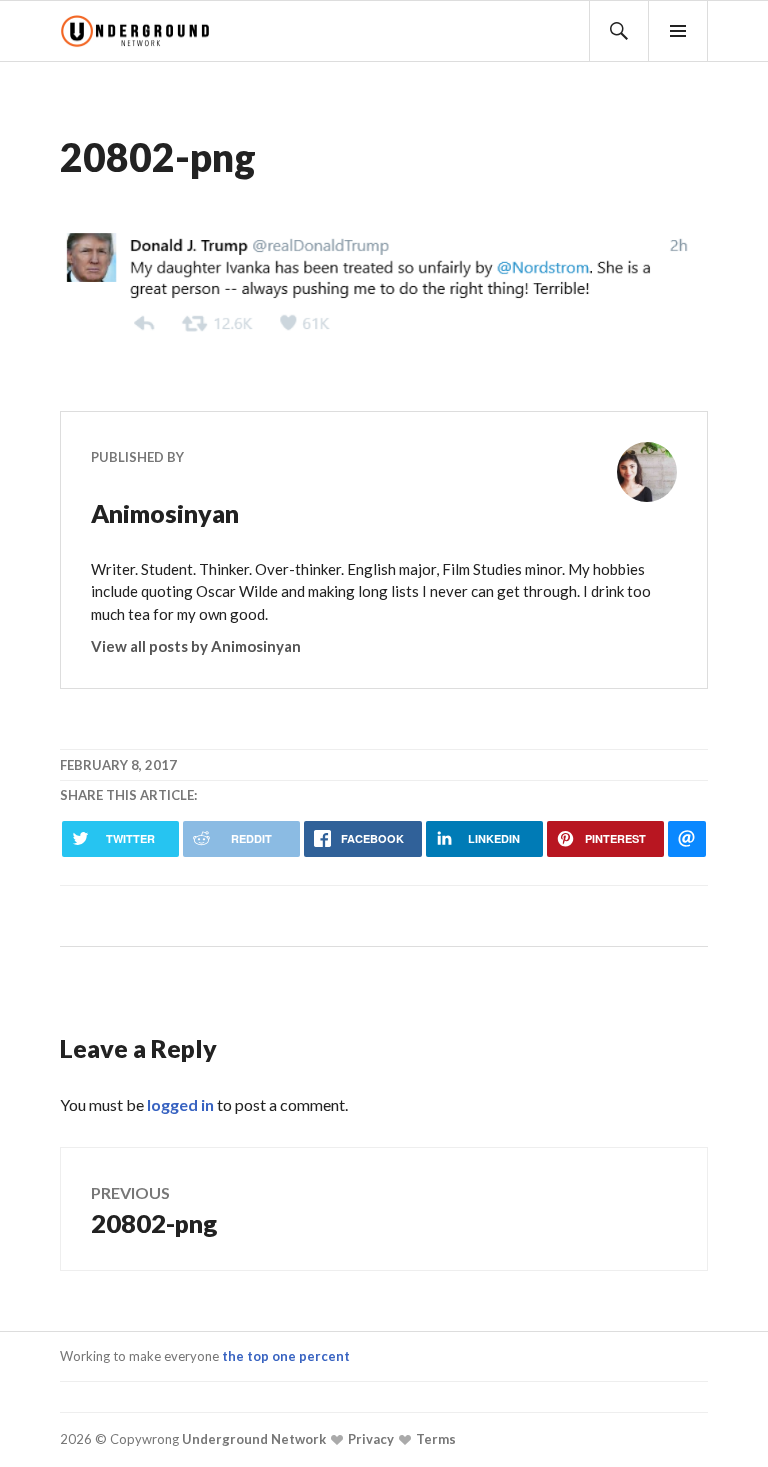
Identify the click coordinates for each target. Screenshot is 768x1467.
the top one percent (286, 1356)
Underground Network (252, 1439)
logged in (180, 1104)
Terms (434, 1439)
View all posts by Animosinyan (196, 646)
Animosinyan (165, 513)
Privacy (369, 1439)
